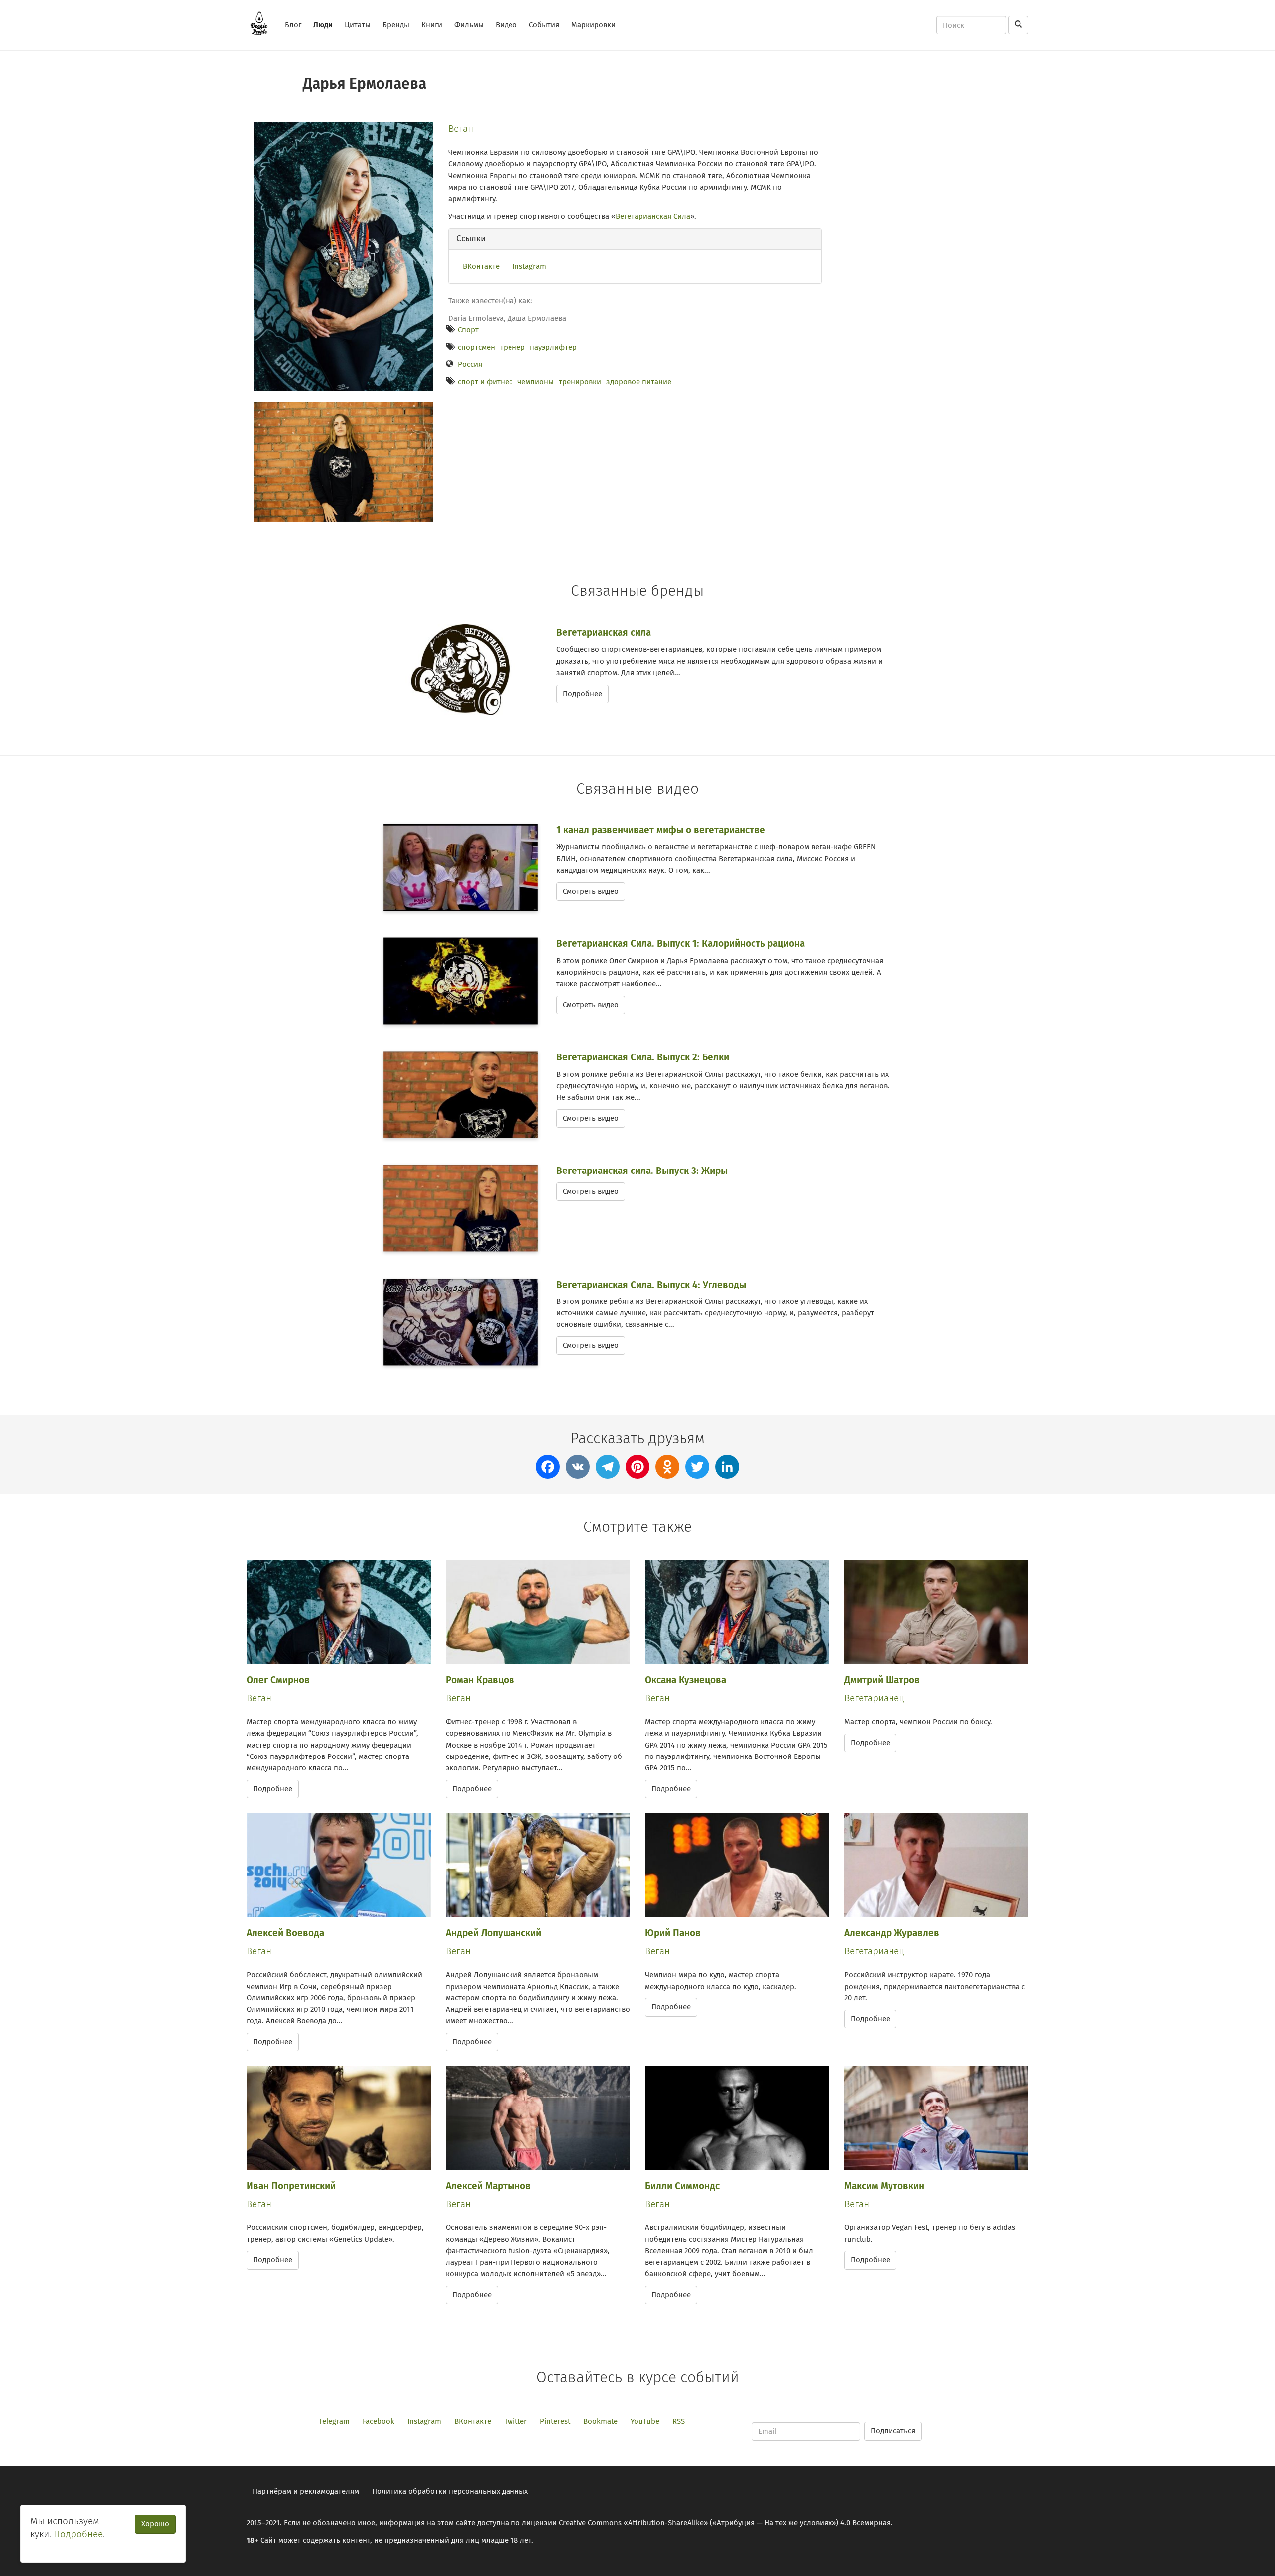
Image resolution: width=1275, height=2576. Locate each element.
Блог (293, 25)
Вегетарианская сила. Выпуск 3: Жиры (642, 1171)
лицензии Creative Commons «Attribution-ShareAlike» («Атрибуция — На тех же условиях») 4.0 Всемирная (706, 2523)
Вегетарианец (874, 1698)
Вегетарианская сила (604, 633)
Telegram (334, 2421)
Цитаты (358, 25)
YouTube (645, 2421)
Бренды (396, 25)
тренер (512, 347)
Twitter (515, 2421)
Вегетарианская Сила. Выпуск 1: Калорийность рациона (681, 944)
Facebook (379, 2421)
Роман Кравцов (480, 1680)
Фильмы (469, 25)
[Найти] (1018, 25)
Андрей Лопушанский (494, 1933)
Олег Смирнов (278, 1680)
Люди (323, 25)
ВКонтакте (481, 266)
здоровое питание (639, 382)
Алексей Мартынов (488, 2186)
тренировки (580, 382)
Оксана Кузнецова (686, 1680)
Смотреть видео (591, 891)
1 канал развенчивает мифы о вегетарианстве (661, 830)
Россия (470, 364)
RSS (679, 2421)
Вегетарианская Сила (653, 216)
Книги (432, 25)
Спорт (468, 330)
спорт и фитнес (485, 382)
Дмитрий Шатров (882, 1680)
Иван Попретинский (291, 2186)
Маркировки (593, 25)
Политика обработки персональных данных (450, 2491)
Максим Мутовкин (884, 2186)
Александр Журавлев (892, 1933)
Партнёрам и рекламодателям (306, 2491)
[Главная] (263, 23)
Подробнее (582, 694)
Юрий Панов (673, 1933)
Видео (506, 25)
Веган (461, 129)
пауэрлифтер (553, 347)
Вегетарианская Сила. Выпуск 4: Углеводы (651, 1285)
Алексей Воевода (285, 1933)
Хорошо (155, 2524)
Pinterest (555, 2421)
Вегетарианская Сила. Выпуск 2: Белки (643, 1057)
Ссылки (471, 239)
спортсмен (476, 347)
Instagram (529, 266)
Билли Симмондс (682, 2186)
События (544, 25)
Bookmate (600, 2421)
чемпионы (536, 382)
